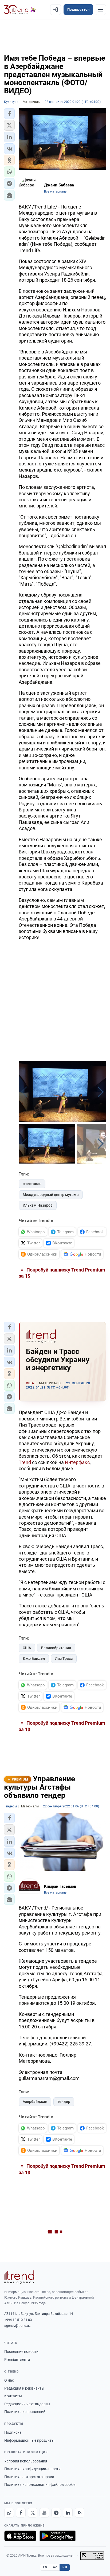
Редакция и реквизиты (24, 2388)
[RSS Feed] (80, 2513)
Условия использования (26, 2461)
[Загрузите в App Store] (20, 2536)
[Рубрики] (100, 10)
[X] (33, 2513)
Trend (25, 1462)
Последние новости (21, 2352)
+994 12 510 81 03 (18, 2320)
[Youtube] (44, 2513)
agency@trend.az (17, 2326)
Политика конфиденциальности (32, 2469)
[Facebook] (21, 2513)
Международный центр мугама (51, 1195)
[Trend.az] (20, 10)
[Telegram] (56, 2513)
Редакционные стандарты (27, 2404)
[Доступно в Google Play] (58, 2536)
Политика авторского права (29, 2477)
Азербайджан (35, 2102)
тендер (64, 2102)
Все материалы (56, 191)
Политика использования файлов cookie (40, 2485)
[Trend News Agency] (19, 2277)
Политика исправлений (25, 2412)
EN (45, 2567)
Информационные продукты (29, 2440)
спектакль (32, 1184)
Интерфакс (77, 1462)
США (27, 1648)
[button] (9, 114)
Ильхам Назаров (38, 1205)
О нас (9, 2380)
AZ (55, 2567)
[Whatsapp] (9, 2513)
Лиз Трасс (64, 1658)
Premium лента (17, 2360)
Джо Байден (34, 1658)
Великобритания (56, 1648)
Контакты (13, 2396)
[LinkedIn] (68, 2513)
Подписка (13, 2432)
